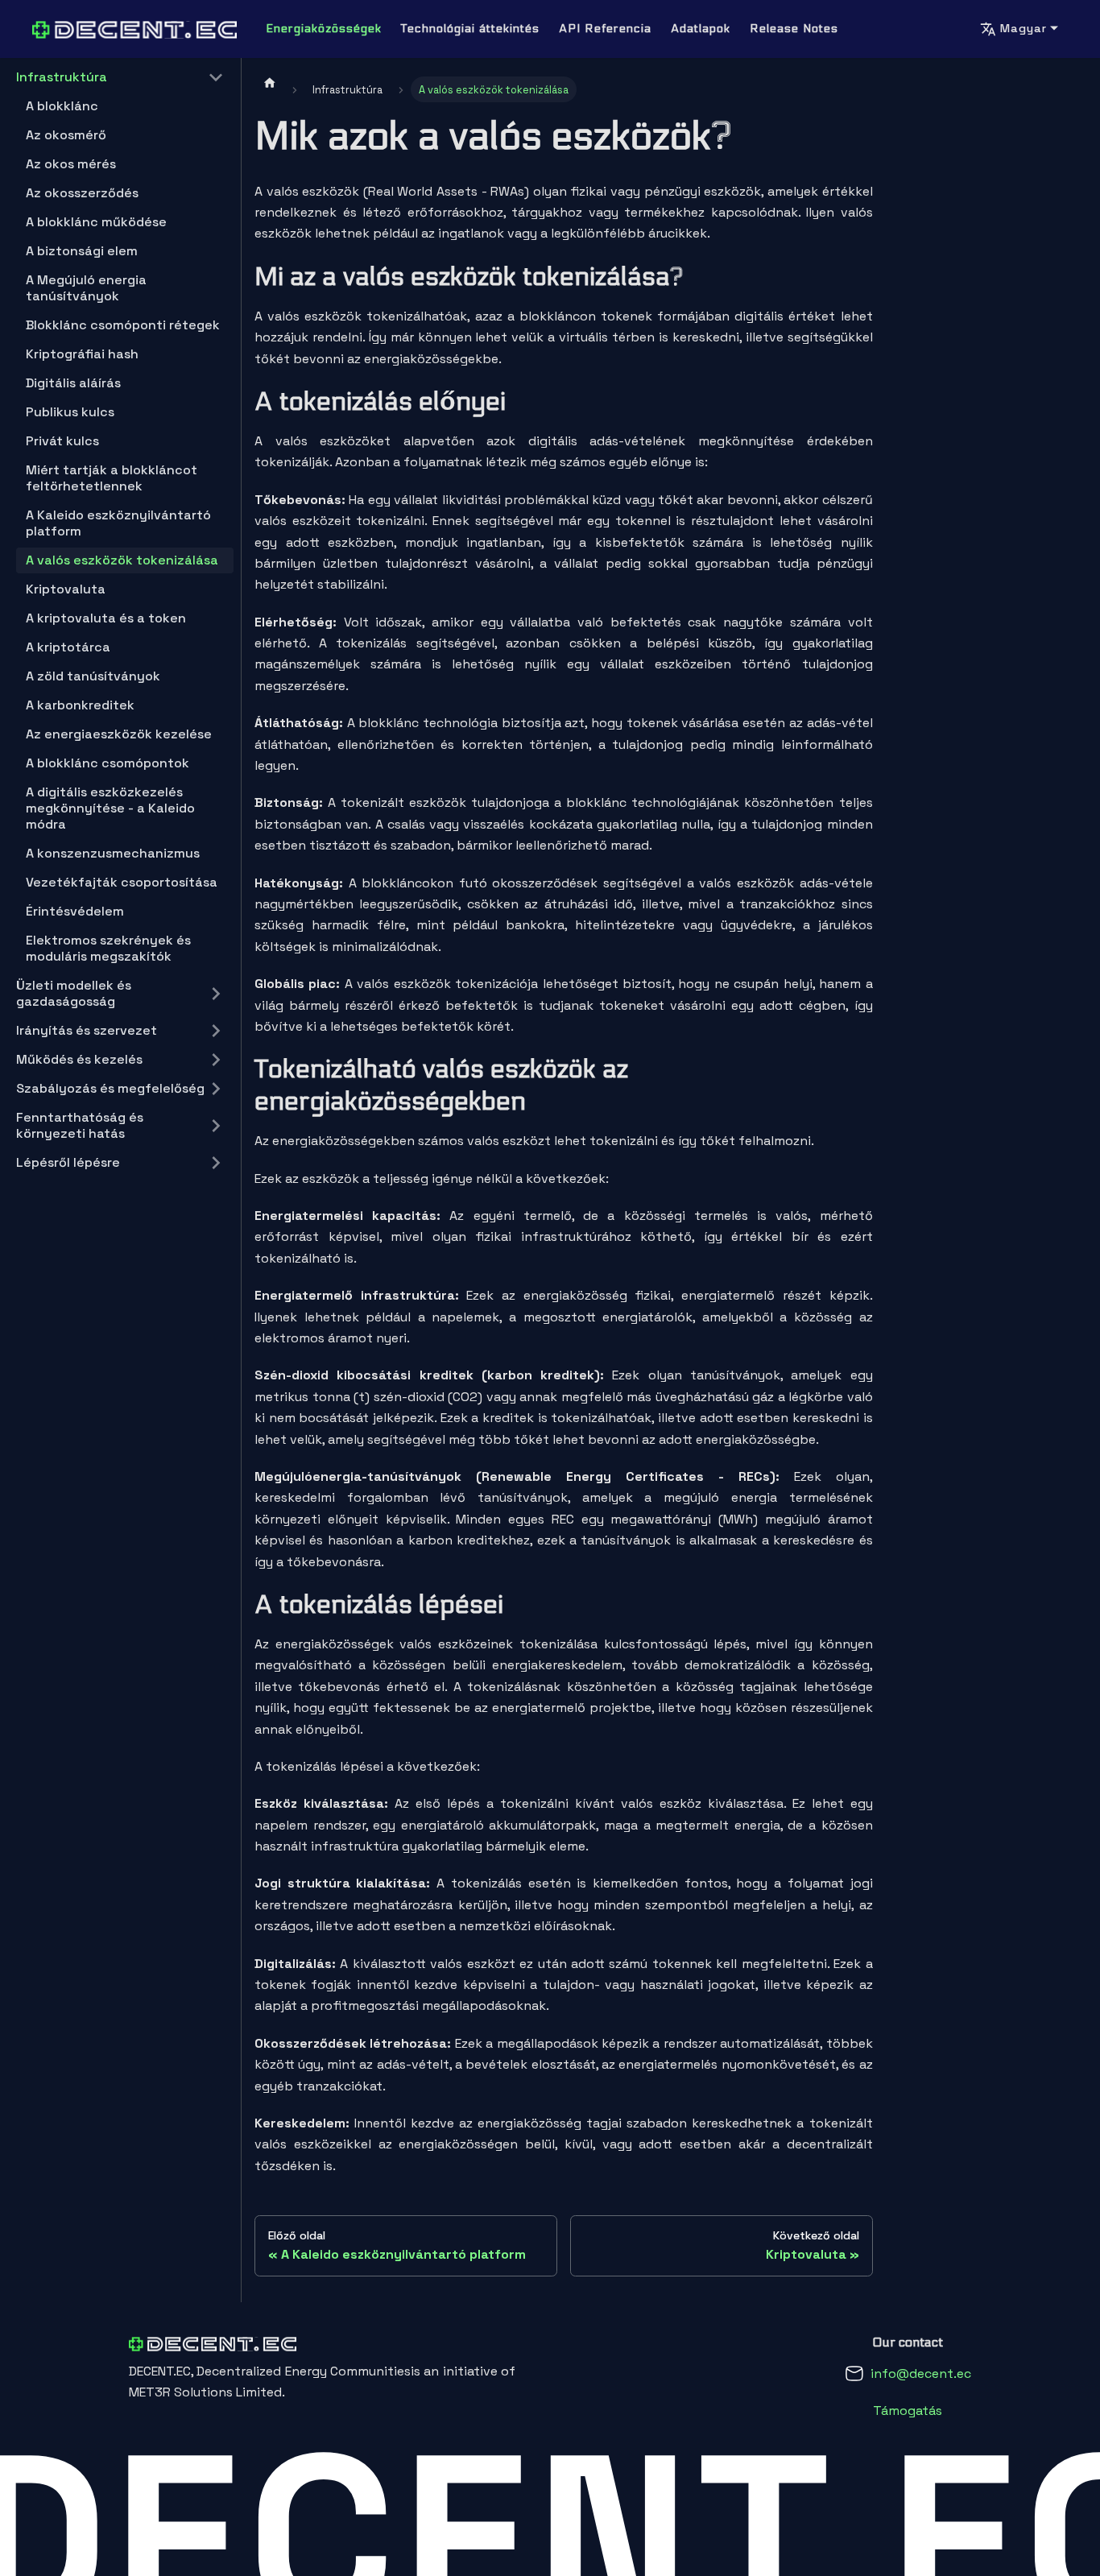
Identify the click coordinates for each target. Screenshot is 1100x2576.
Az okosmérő (66, 135)
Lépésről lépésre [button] (68, 1162)
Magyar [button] (1023, 28)
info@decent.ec (921, 2373)
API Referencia (605, 29)
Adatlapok (701, 29)
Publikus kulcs (70, 412)
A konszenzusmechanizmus (113, 853)
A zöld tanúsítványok (93, 676)
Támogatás (908, 2411)
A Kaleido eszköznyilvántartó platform (118, 523)
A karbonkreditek (80, 705)
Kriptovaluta (66, 589)
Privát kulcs (62, 441)
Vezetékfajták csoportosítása (122, 882)
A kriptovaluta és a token (106, 618)
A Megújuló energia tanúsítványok (86, 288)
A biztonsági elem (82, 251)
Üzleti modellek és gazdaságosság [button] (74, 993)
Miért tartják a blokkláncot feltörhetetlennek (112, 478)
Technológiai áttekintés (470, 29)
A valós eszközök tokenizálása (122, 560)
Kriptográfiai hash (82, 354)
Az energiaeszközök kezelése (119, 734)
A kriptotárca (68, 647)
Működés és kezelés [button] (79, 1059)
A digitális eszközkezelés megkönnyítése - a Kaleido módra (110, 808)
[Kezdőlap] (270, 82)
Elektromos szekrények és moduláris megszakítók (108, 948)
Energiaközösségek (324, 29)
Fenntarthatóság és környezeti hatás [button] (80, 1125)
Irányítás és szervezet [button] (87, 1030)
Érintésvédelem (75, 911)
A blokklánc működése (96, 222)
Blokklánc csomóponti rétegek (123, 325)
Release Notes (794, 29)
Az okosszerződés (82, 193)
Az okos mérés (71, 164)
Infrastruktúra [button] (62, 77)
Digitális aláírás (73, 383)
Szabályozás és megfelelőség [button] (110, 1088)
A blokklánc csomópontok (108, 763)
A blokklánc (62, 106)
